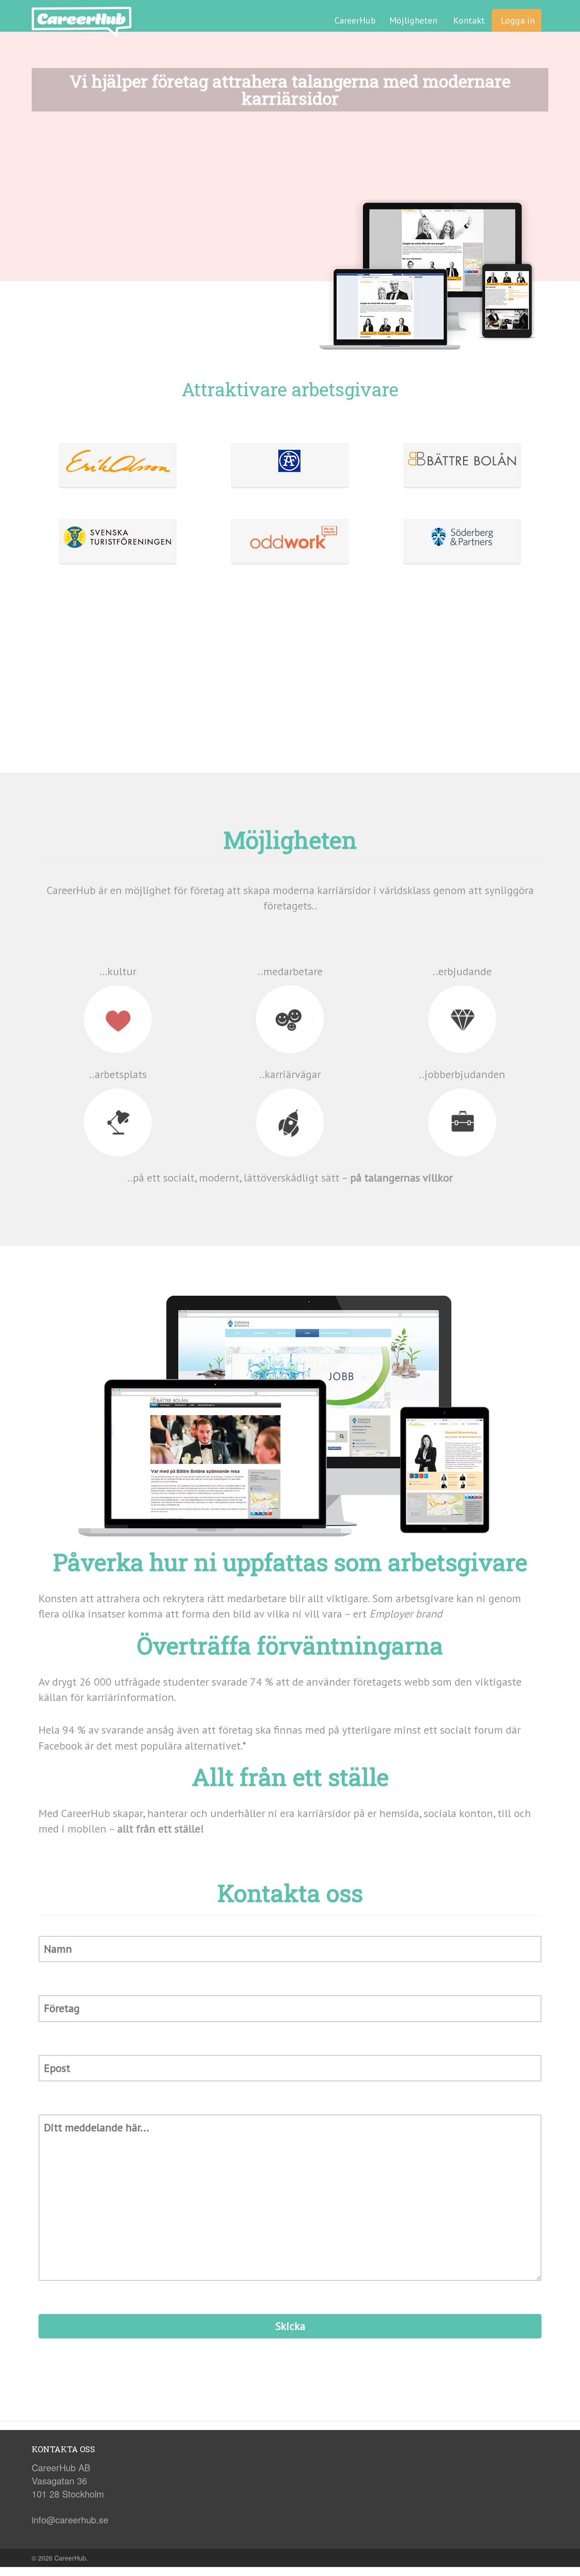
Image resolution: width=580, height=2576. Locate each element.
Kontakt (468, 20)
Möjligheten (413, 20)
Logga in (517, 20)
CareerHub (355, 20)
